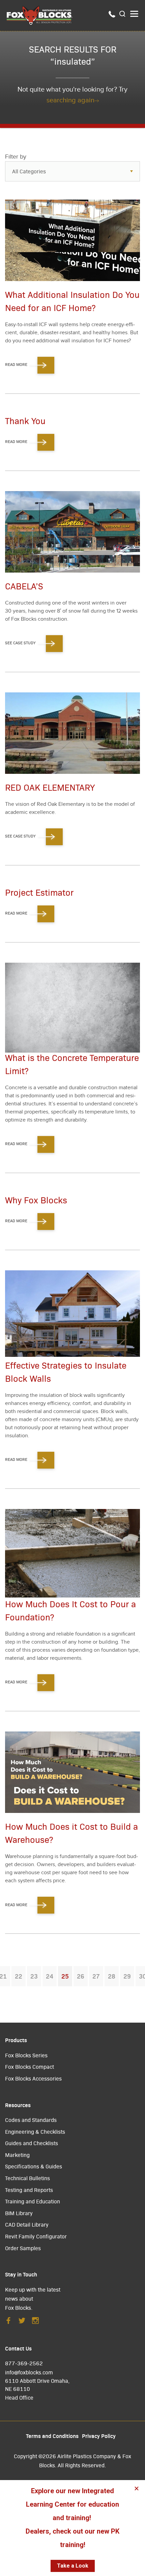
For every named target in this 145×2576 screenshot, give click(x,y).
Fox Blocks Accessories (33, 2078)
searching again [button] (70, 100)
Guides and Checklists (32, 2143)
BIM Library (19, 2213)
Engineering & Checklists (35, 2132)
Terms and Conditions (52, 2436)
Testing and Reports (29, 2190)
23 (34, 1976)
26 (81, 1976)
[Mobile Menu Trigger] (134, 14)
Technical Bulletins (27, 2178)
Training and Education (33, 2201)
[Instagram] (35, 2322)
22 (19, 1976)
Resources (18, 2105)
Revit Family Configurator (36, 2236)
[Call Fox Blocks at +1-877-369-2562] (112, 15)
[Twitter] (22, 2322)
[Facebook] (8, 2322)
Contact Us (18, 2348)
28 (112, 1976)
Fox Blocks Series (26, 2055)
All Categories (29, 171)
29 (127, 1976)
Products (16, 2040)
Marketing (17, 2155)
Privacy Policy (99, 2436)
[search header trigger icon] (123, 14)
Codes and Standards (31, 2120)
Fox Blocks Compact (30, 2067)
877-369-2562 (24, 2363)
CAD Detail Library (27, 2224)
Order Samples (23, 2248)
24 (50, 1976)
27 (96, 1976)
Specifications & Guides (34, 2166)
